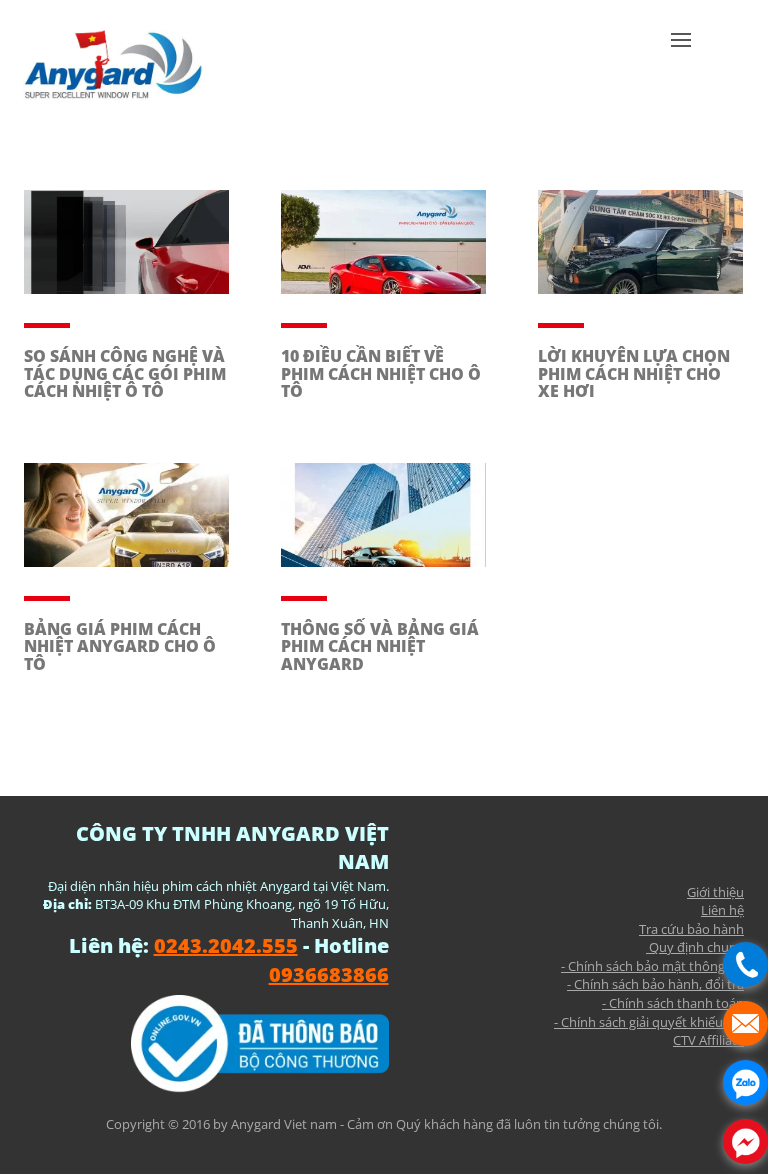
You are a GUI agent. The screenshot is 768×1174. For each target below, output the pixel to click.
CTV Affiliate (708, 1040)
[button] (681, 70)
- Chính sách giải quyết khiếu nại (649, 1022)
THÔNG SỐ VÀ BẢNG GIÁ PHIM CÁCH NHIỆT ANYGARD (380, 646)
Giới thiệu (715, 892)
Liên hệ (722, 910)
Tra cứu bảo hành (691, 929)
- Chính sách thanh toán (673, 1003)
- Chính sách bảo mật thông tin (652, 966)
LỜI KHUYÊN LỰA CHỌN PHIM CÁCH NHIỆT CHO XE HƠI (634, 373)
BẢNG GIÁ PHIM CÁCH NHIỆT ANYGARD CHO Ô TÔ (120, 646)
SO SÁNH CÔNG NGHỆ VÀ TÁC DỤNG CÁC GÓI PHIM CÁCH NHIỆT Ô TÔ (125, 373)
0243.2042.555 (226, 945)
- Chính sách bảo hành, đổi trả (655, 984)
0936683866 (329, 974)
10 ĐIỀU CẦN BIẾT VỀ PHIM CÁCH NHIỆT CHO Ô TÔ (381, 373)
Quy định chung (695, 947)
